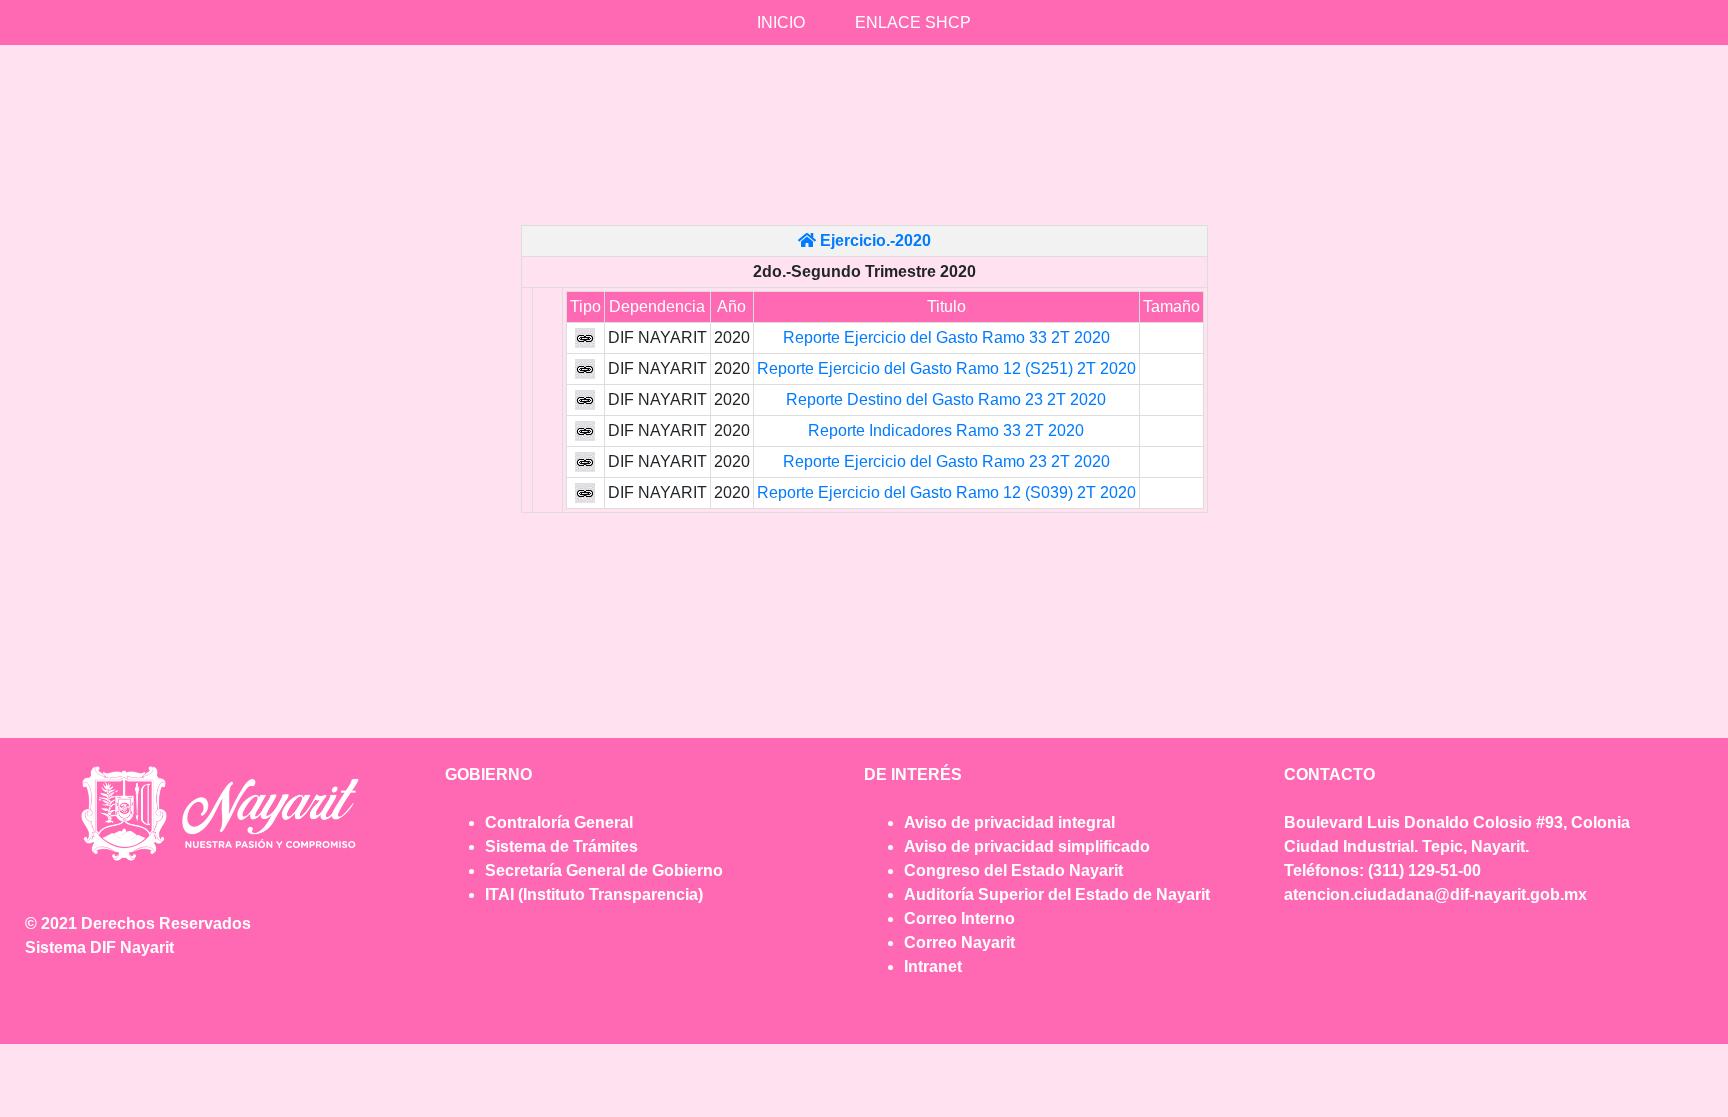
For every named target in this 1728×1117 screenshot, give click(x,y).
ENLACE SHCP (913, 22)
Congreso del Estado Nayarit (1013, 870)
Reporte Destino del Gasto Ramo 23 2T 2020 (946, 399)
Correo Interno (959, 918)
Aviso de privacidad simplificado (1027, 846)
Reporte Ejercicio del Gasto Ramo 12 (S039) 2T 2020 (946, 492)
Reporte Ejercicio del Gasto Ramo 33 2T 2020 (946, 337)
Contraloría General (559, 822)
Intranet (933, 966)
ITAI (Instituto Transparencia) (594, 894)
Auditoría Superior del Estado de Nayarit (1057, 894)
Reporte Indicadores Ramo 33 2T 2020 (946, 430)
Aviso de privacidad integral (1009, 822)
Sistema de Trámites (561, 846)
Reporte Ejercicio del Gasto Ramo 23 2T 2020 (946, 461)
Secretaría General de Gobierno (604, 870)
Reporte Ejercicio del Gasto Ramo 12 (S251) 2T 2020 (946, 368)
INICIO (781, 22)
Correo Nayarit (959, 942)
